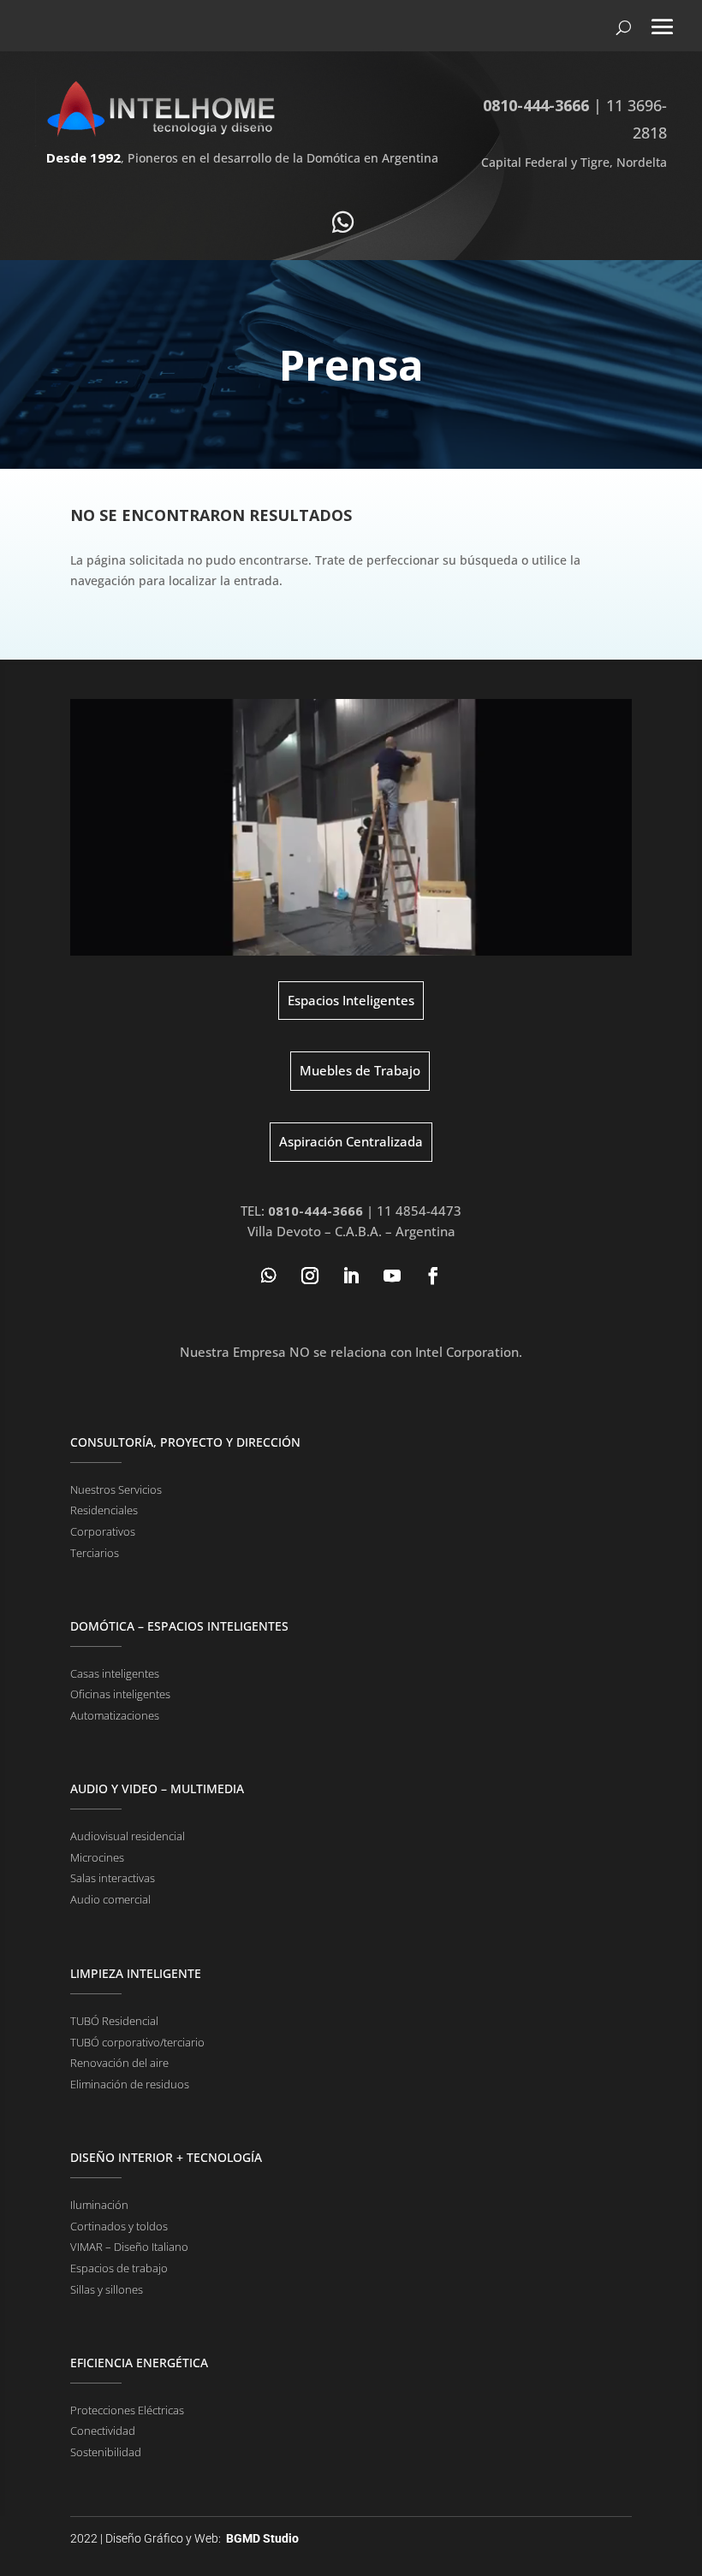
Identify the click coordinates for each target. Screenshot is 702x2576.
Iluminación (99, 2205)
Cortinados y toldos (119, 2226)
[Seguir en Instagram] (310, 1276)
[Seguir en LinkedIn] (351, 1276)
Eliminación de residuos (130, 2084)
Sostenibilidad (106, 2452)
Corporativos (103, 1531)
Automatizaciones (115, 1715)
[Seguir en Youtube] (392, 1276)
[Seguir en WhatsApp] (269, 1276)
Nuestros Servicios (116, 1489)
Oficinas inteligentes (120, 1694)
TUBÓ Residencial (114, 2021)
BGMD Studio (262, 2538)
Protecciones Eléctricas (127, 2410)
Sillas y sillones (107, 2289)
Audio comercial (110, 1899)
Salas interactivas (113, 1878)
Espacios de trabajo (119, 2268)
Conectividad (103, 2431)
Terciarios (95, 1553)
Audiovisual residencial (128, 1836)
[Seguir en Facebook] (433, 1276)
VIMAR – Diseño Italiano (129, 2247)
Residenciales (104, 1510)
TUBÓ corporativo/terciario (137, 2042)
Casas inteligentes (115, 1673)
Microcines (97, 1857)
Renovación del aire (119, 2063)
